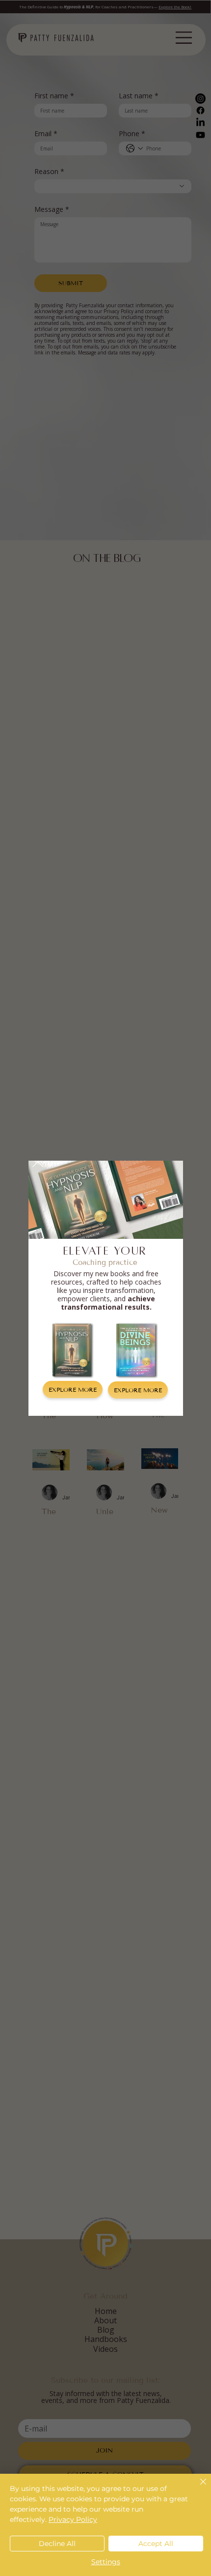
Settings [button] (106, 2562)
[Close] (197, 2488)
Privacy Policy (73, 2519)
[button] (38, 1162)
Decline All (57, 2544)
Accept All (156, 2544)
